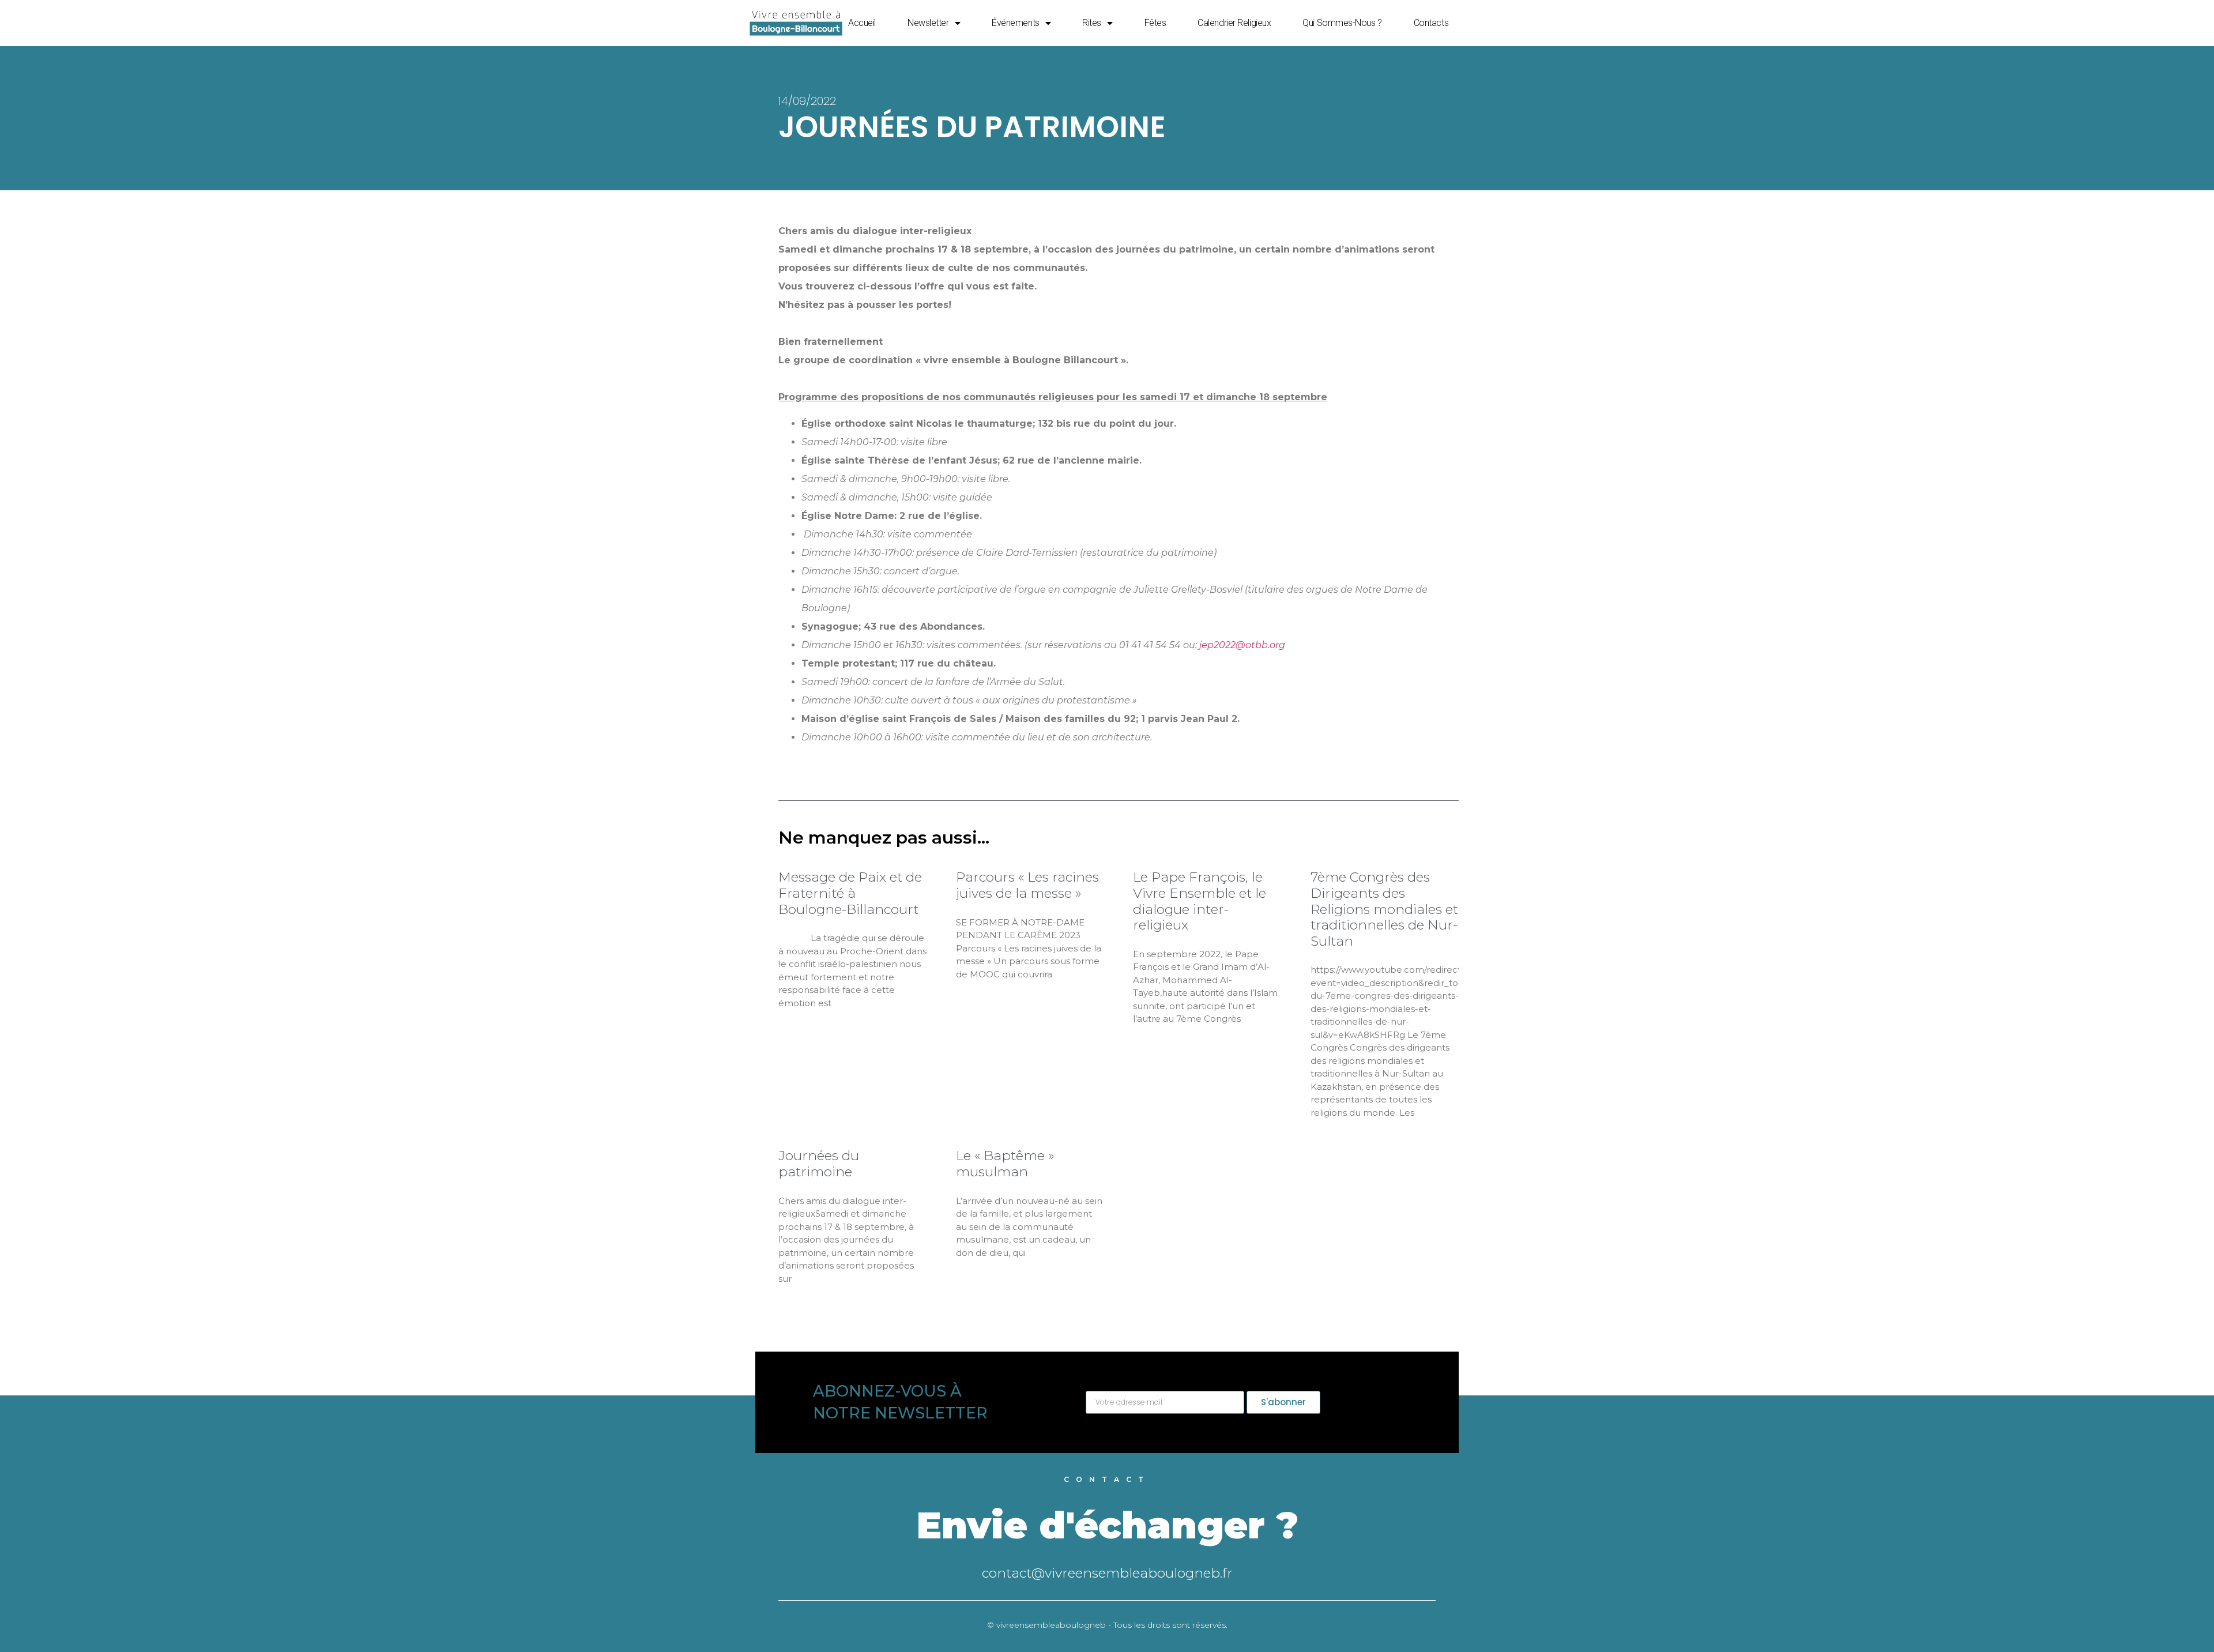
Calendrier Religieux (1234, 23)
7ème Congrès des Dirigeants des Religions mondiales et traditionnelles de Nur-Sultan (1384, 909)
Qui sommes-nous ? (1342, 23)
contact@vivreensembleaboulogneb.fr (1107, 1573)
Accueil (862, 23)
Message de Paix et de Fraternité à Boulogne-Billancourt (850, 893)
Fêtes (1155, 23)
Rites (1092, 23)
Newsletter (928, 23)
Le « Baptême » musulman (1005, 1164)
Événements (1016, 23)
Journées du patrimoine (819, 1164)
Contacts (1431, 23)
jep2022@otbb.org (1242, 645)
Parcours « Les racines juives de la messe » (1027, 885)
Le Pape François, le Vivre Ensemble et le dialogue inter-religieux (1200, 901)
